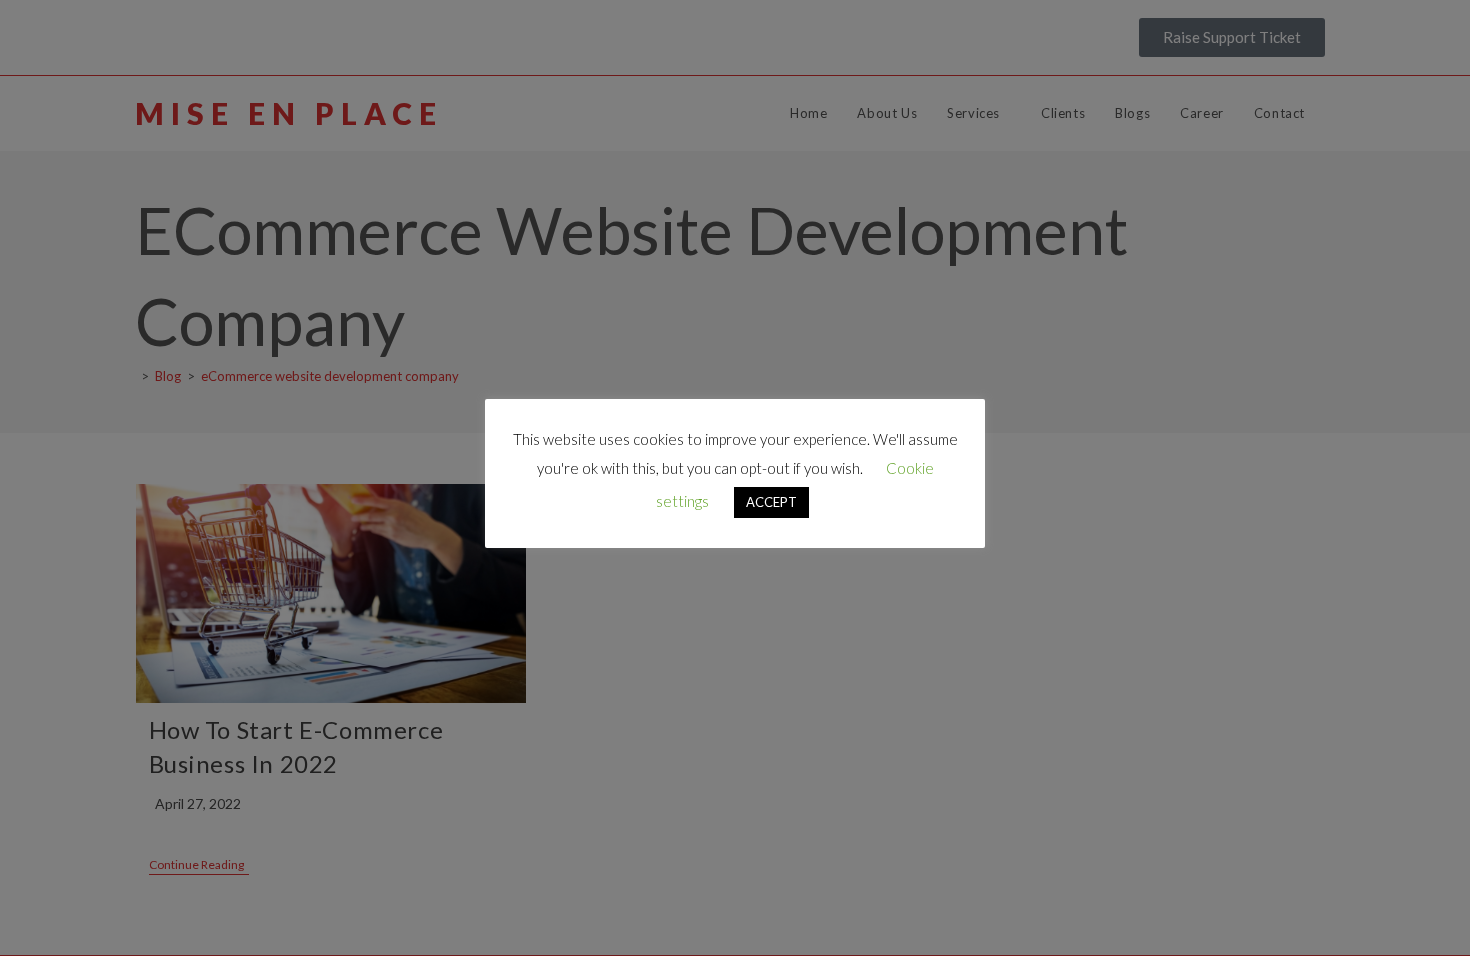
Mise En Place (289, 113)
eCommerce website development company (330, 376)
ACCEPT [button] (771, 510)
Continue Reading (199, 865)
